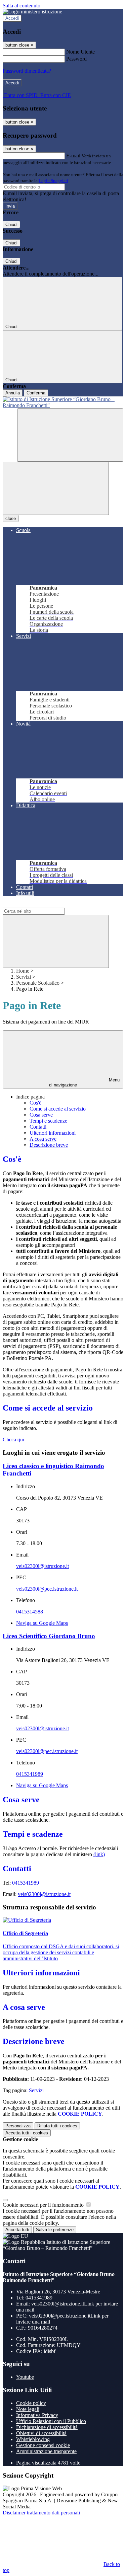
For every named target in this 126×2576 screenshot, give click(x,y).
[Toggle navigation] (56, 488)
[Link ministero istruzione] (32, 12)
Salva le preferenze (55, 2230)
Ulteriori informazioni (53, 1133)
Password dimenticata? (27, 71)
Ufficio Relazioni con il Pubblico (51, 2421)
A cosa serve (43, 1139)
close (11, 518)
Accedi (12, 18)
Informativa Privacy (37, 2415)
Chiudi (11, 224)
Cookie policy (31, 2403)
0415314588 (30, 1612)
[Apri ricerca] (70, 435)
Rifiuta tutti (57, 2126)
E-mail (73, 156)
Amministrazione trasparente (46, 2451)
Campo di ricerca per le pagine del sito (43, 904)
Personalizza (18, 2126)
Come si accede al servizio (58, 1109)
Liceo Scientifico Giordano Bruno (49, 1636)
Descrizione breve (49, 1145)
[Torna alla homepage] (63, 402)
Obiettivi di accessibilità (41, 2433)
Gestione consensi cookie (43, 2445)
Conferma (36, 393)
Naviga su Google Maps (42, 1623)
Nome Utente (80, 52)
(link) (99, 1854)
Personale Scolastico (38, 983)
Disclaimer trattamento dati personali (41, 2513)
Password (76, 59)
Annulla (13, 393)
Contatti (38, 1127)
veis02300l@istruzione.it (43, 1566)
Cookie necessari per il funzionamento (44, 2205)
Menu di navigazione (84, 1082)
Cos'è (35, 1103)
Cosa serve (41, 1115)
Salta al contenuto (22, 6)
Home (23, 971)
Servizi (24, 977)
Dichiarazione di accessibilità (47, 2427)
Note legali (28, 2409)
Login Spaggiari (53, 181)
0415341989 (30, 1774)
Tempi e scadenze (48, 1121)
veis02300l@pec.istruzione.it (47, 1589)
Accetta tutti (27, 2133)
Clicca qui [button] (13, 1439)
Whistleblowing (33, 2439)
